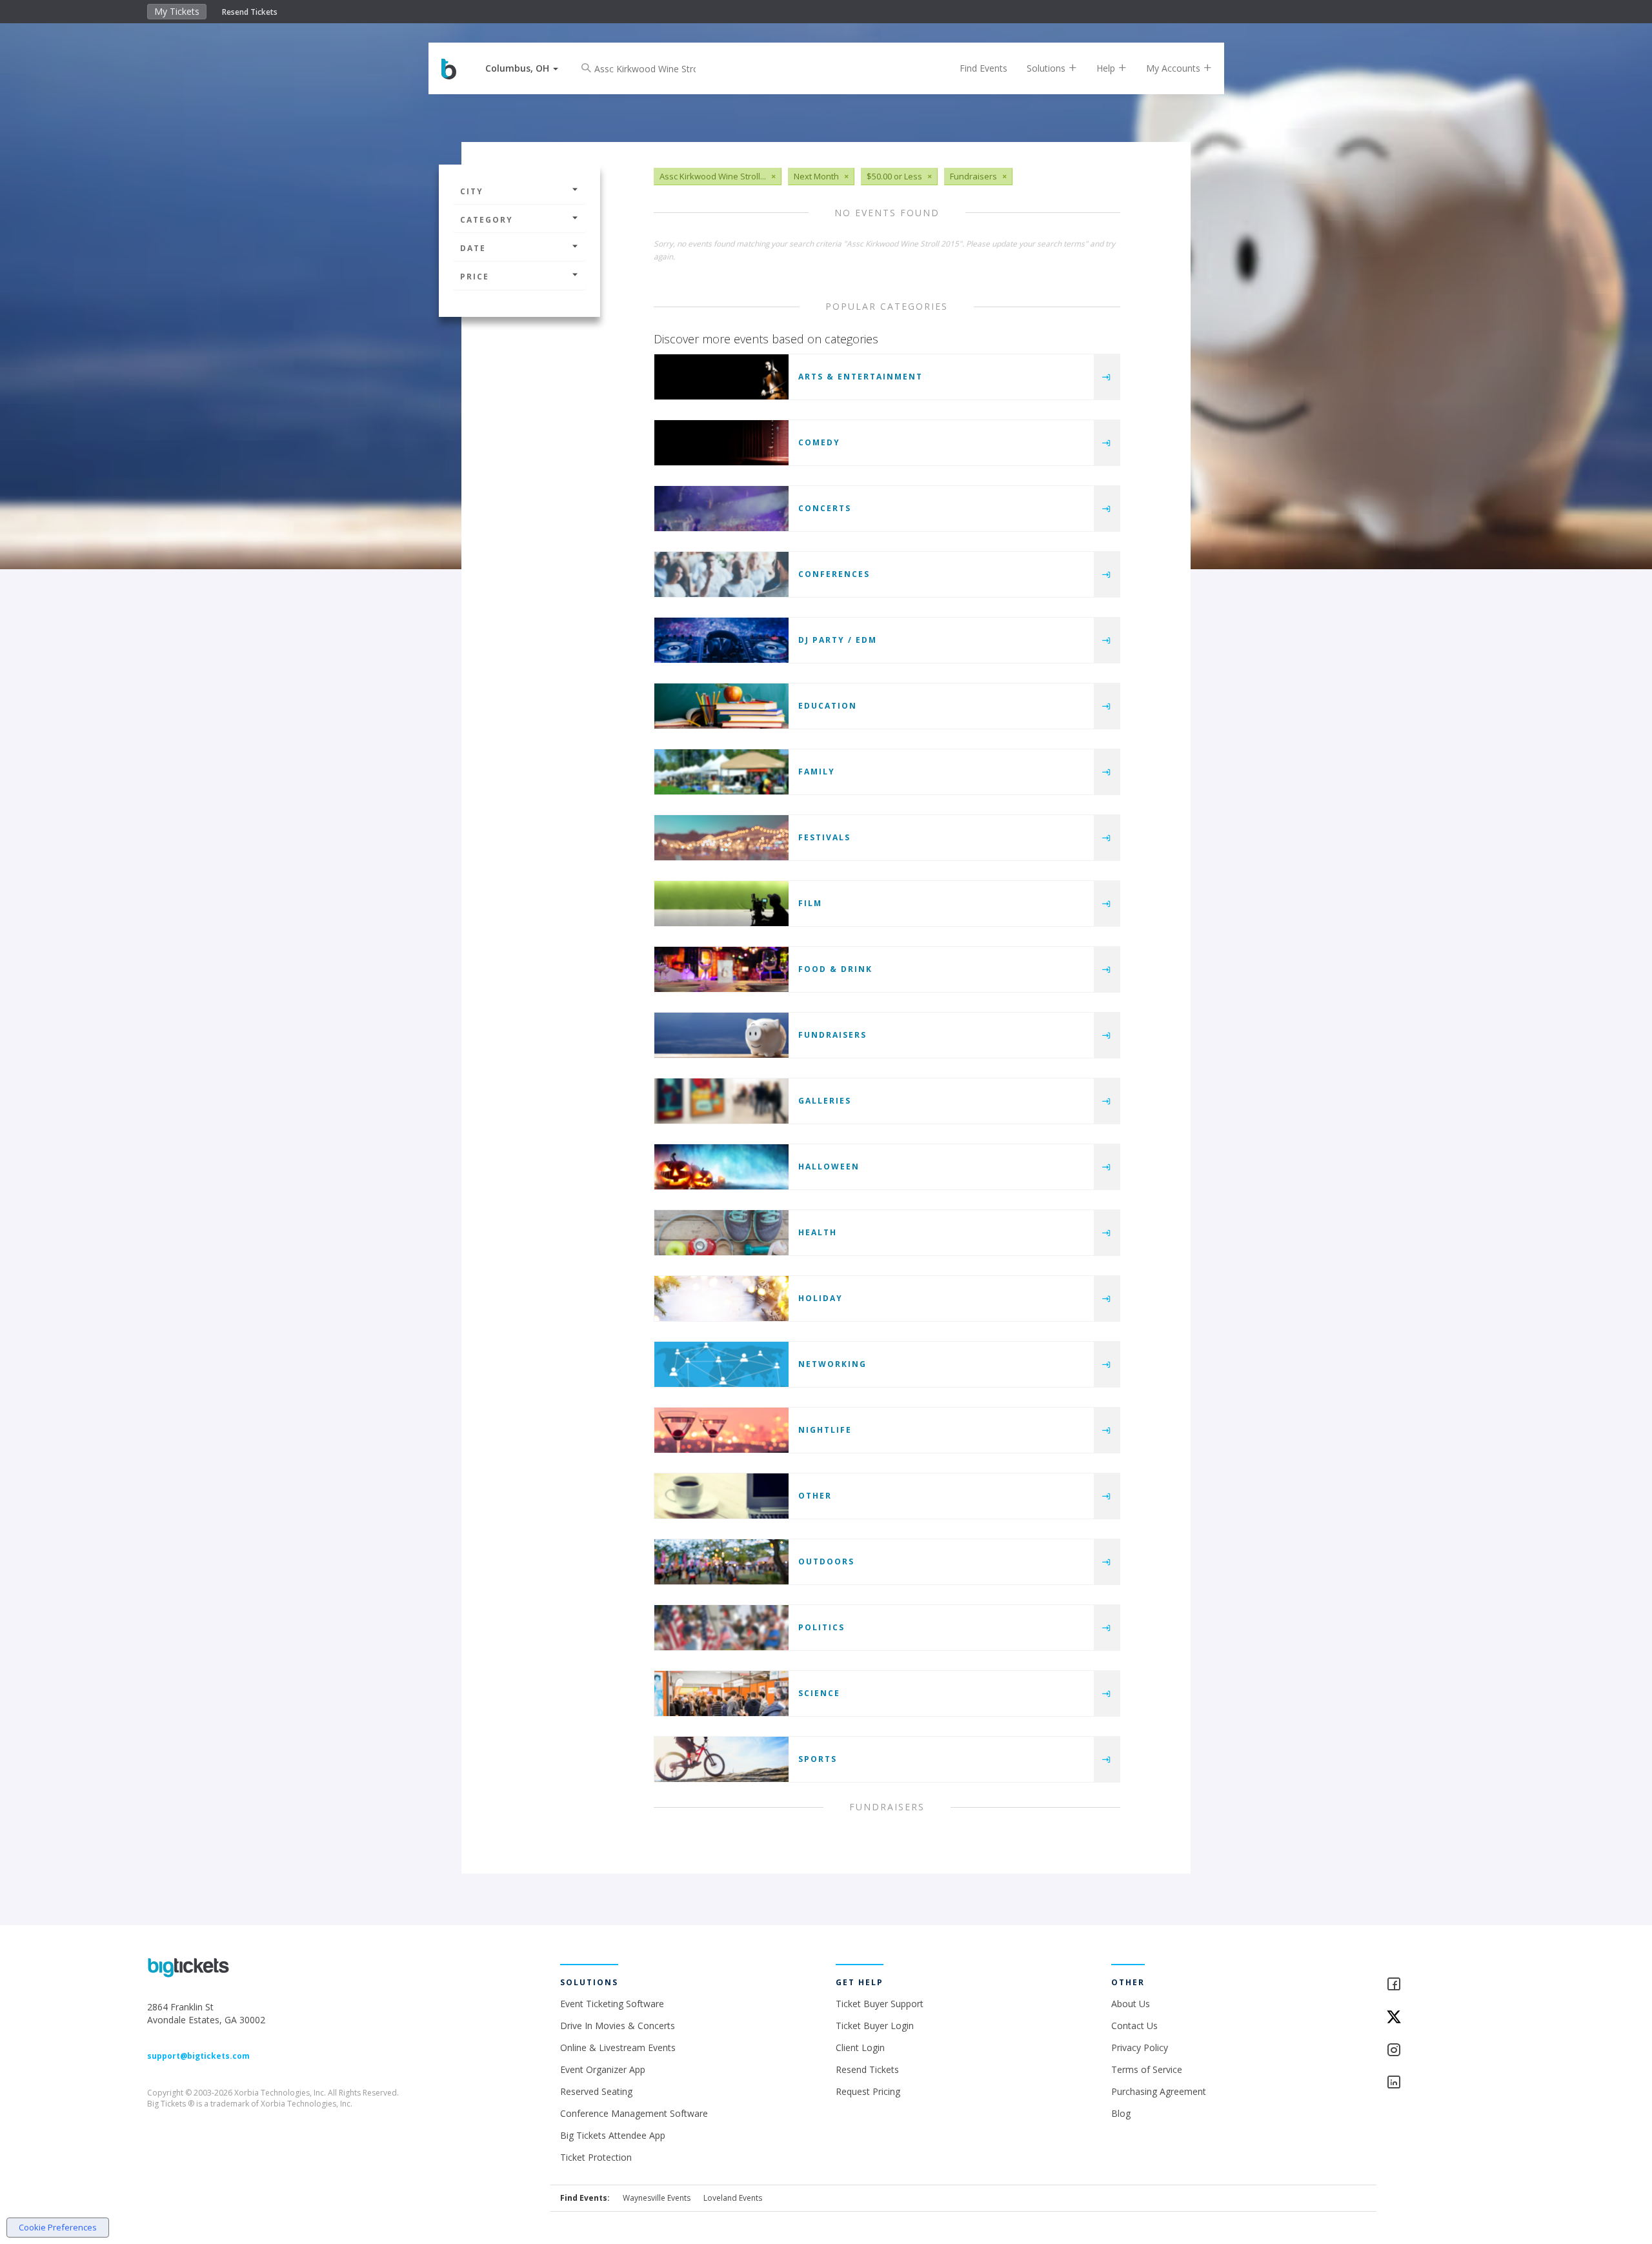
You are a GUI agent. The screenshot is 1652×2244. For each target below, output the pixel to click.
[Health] (721, 1233)
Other (815, 1496)
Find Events (983, 68)
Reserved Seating (596, 2091)
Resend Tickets (250, 12)
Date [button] (473, 248)
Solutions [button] (1047, 68)
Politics (821, 1627)
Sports (818, 1759)
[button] (522, 68)
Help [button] (1107, 68)
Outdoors (826, 1562)
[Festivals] (721, 838)
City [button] (472, 191)
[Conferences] (721, 574)
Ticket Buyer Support (880, 2004)
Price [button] (475, 277)
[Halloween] (721, 1167)
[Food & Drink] (721, 969)
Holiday (821, 1298)
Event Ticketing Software (612, 2004)
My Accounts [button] (1174, 68)
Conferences (834, 574)
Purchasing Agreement (1159, 2091)
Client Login (860, 2047)
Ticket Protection (596, 2157)
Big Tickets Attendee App (613, 2135)
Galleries (825, 1101)
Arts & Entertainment (861, 377)
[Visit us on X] (1445, 2018)
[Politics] (721, 1628)
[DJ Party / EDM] (721, 640)
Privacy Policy (1140, 2047)
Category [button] (487, 220)
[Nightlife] (721, 1430)
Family (817, 772)
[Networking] (721, 1364)
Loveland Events (733, 2198)
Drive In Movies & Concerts (618, 2026)
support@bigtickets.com (198, 2056)
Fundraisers (832, 1035)
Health (818, 1232)
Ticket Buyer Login (875, 2026)
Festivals (824, 837)
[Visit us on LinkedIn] (1445, 2083)
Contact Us (1134, 2026)
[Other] (721, 1496)
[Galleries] (721, 1101)
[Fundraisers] (721, 1035)
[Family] (721, 772)
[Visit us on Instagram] (1445, 2051)
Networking (832, 1364)
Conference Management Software (634, 2113)
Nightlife (825, 1430)
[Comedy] (721, 443)
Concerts (825, 508)
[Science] (721, 1693)
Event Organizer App (603, 2069)
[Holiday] (721, 1299)
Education (828, 706)
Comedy (819, 442)
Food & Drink (835, 969)
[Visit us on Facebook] (1445, 1985)
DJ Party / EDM (838, 640)
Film (810, 903)
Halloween (829, 1167)
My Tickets (177, 11)
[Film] (721, 904)
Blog (1121, 2113)
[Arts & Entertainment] (721, 377)
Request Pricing (868, 2091)
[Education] (721, 706)
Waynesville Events (657, 2198)
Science (819, 1693)
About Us (1131, 2004)
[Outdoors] (721, 1562)
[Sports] (721, 1759)
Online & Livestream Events (618, 2047)
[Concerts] (721, 509)
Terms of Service (1147, 2069)
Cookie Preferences (58, 2227)
